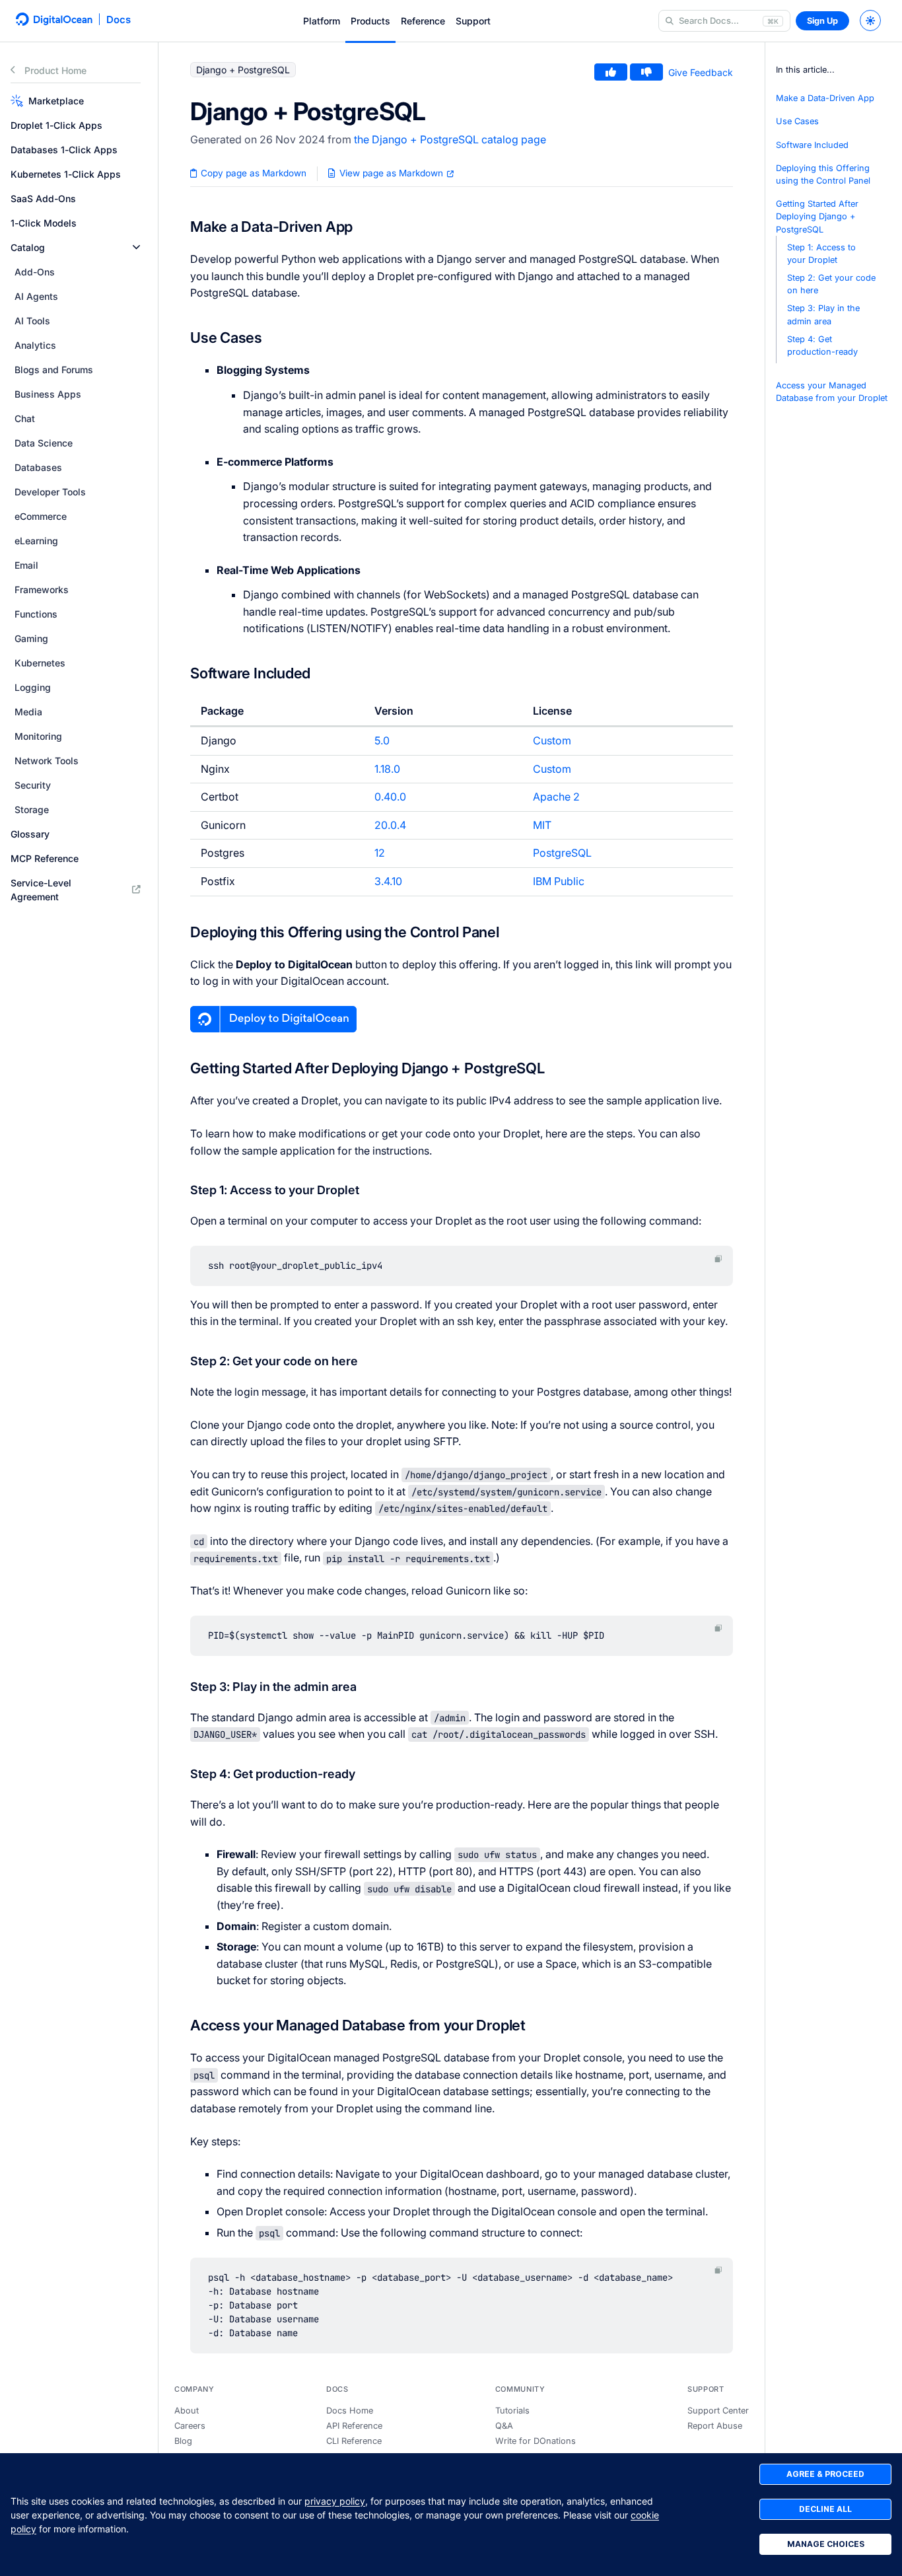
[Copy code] (718, 1259)
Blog (183, 2441)
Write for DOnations (536, 2441)
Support (473, 21)
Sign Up (822, 21)
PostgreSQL (562, 853)
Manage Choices (826, 2544)
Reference (423, 21)
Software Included (812, 145)
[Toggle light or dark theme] (870, 20)
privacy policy (335, 2501)
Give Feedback (701, 72)
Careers (190, 2426)
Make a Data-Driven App (825, 98)
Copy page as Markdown (252, 173)
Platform (322, 21)
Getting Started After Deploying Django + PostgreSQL (817, 216)
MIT (542, 825)
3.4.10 (388, 881)
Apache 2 (556, 797)
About (187, 2411)
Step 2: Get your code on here (831, 284)
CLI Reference (354, 2441)
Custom (552, 740)
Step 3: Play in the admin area (823, 314)
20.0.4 (390, 825)
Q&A (504, 2426)
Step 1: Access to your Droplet (821, 254)
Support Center (718, 2411)
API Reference (354, 2426)
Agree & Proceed (825, 2474)
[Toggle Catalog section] (136, 247)
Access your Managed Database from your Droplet (832, 392)
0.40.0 (390, 797)
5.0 (382, 740)
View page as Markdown (391, 173)
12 (380, 853)
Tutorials (512, 2411)
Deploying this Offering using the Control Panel (823, 174)
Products (370, 21)
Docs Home (350, 2411)
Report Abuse (715, 2426)
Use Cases (797, 121)
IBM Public (559, 881)
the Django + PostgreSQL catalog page (450, 139)
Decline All (825, 2509)
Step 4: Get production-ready (822, 345)
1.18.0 (387, 769)
